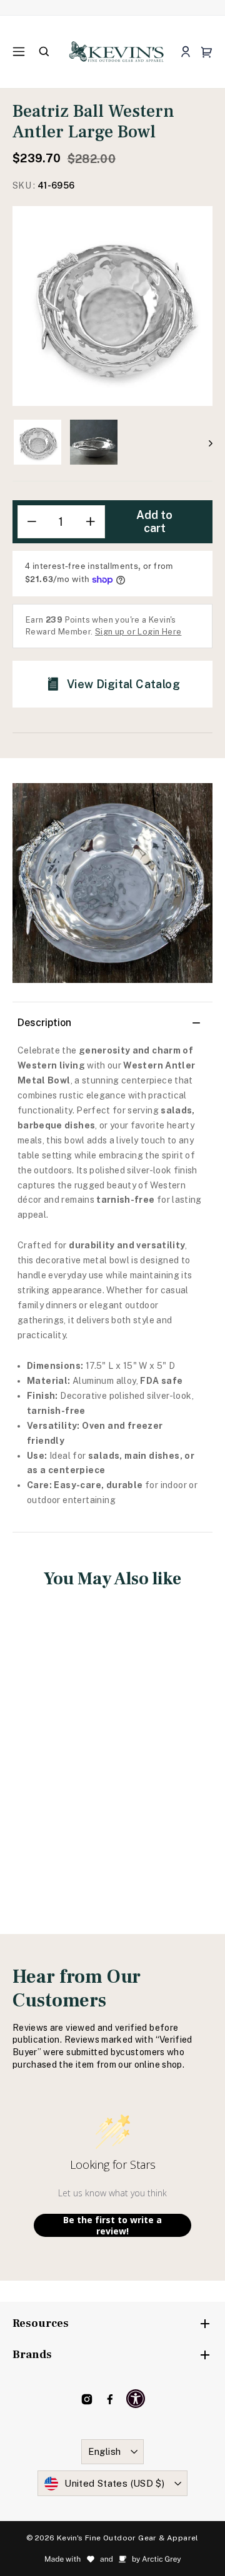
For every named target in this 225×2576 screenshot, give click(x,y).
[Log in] (185, 52)
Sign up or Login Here (138, 632)
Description (44, 1023)
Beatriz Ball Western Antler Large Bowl (59, 1744)
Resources (41, 2323)
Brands (32, 2355)
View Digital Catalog (123, 684)
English (105, 2451)
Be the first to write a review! (112, 2225)
